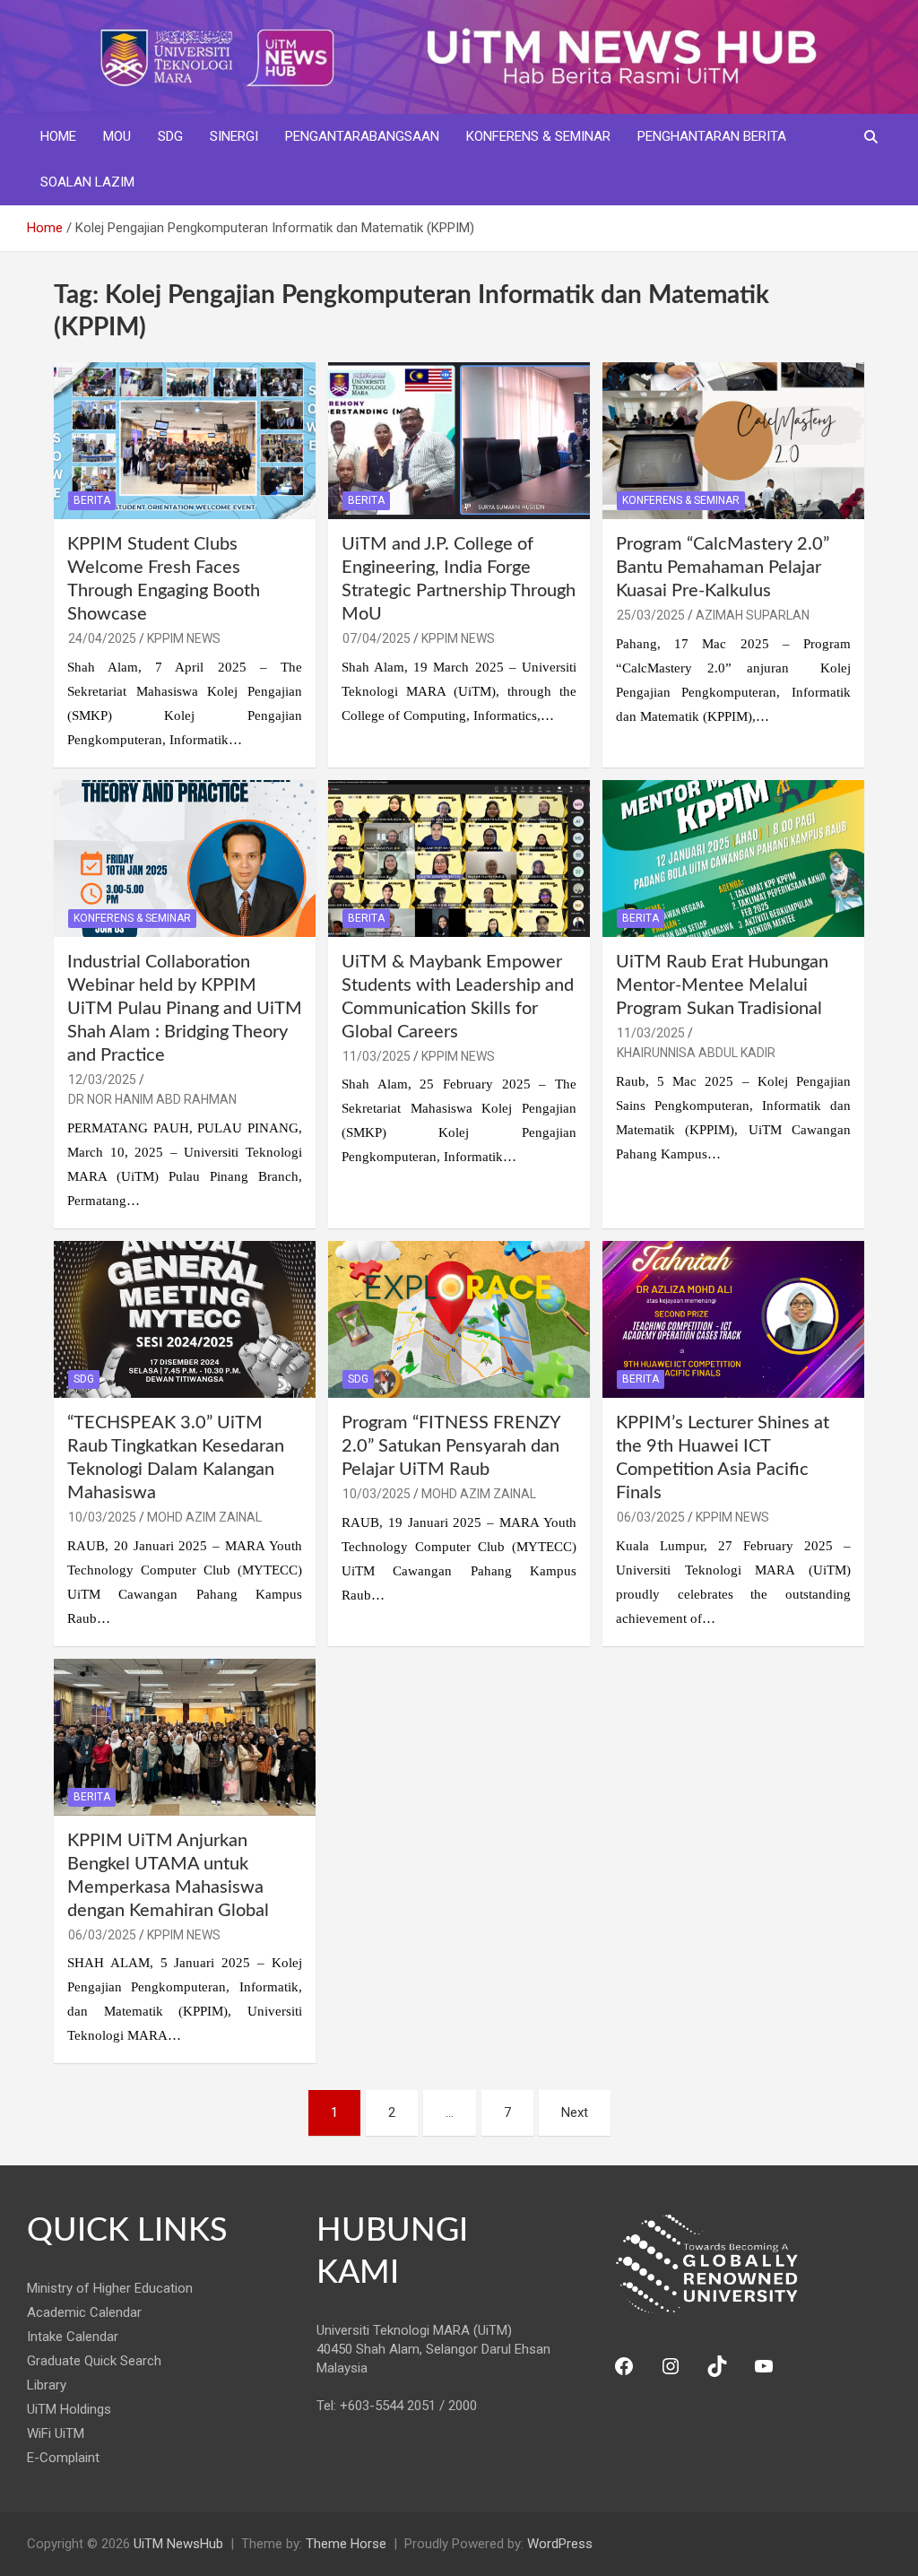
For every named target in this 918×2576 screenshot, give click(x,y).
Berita (92, 500)
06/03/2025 (651, 1517)
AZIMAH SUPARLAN (753, 615)
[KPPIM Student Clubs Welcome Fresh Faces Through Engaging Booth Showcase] (185, 440)
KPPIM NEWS (184, 638)
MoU (117, 136)
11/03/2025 (377, 1056)
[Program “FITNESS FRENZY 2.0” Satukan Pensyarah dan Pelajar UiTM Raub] (459, 1319)
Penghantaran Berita (712, 136)
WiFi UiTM (56, 2433)
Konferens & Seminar (538, 136)
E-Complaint (63, 2458)
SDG (170, 136)
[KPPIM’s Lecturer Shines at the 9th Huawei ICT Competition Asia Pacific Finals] (733, 1319)
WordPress (560, 2544)
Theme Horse (346, 2544)
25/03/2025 (651, 615)
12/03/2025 (102, 1080)
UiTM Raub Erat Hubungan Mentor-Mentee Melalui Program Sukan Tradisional (722, 985)
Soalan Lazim (87, 182)
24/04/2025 (102, 638)
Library (47, 2385)
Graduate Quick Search (94, 2361)
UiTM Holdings (69, 2409)
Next (575, 2112)
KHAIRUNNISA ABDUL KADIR (696, 1053)
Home (58, 136)
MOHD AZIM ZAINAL (204, 1517)
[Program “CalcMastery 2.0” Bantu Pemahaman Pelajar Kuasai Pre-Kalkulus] (733, 440)
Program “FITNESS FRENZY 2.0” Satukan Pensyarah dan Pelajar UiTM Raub (451, 1446)
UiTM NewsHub (178, 2544)
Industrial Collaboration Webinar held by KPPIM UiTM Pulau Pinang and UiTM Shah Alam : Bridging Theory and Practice (185, 1009)
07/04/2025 (377, 638)
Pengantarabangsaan (362, 136)
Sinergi (234, 136)
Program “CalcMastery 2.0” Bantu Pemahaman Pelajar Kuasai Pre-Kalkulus (723, 568)
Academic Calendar (84, 2312)
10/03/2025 (102, 1517)
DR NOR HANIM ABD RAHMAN (152, 1099)
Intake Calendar (73, 2337)
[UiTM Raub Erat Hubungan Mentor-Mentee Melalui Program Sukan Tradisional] (733, 858)
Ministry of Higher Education (110, 2288)
